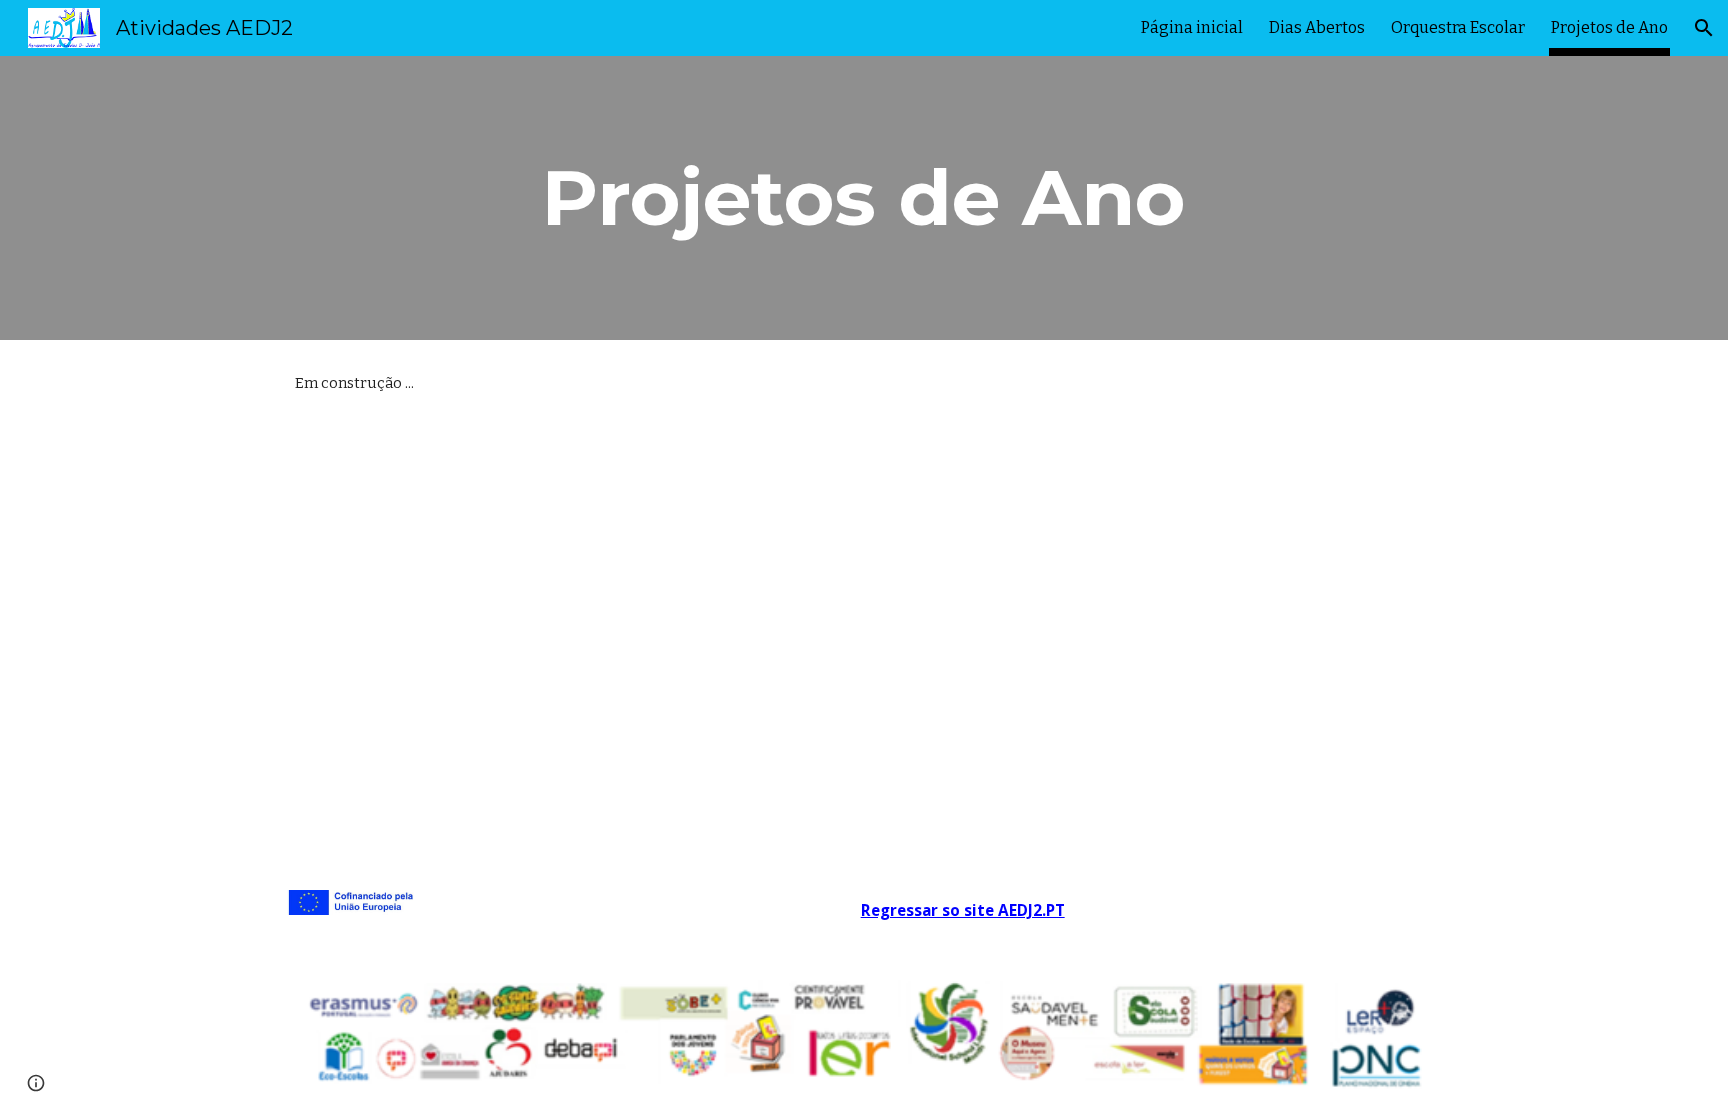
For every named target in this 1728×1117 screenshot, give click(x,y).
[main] (864, 198)
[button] (1704, 28)
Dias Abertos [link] (1317, 27)
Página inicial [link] (1192, 27)
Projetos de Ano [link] (1609, 27)
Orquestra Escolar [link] (1458, 27)
